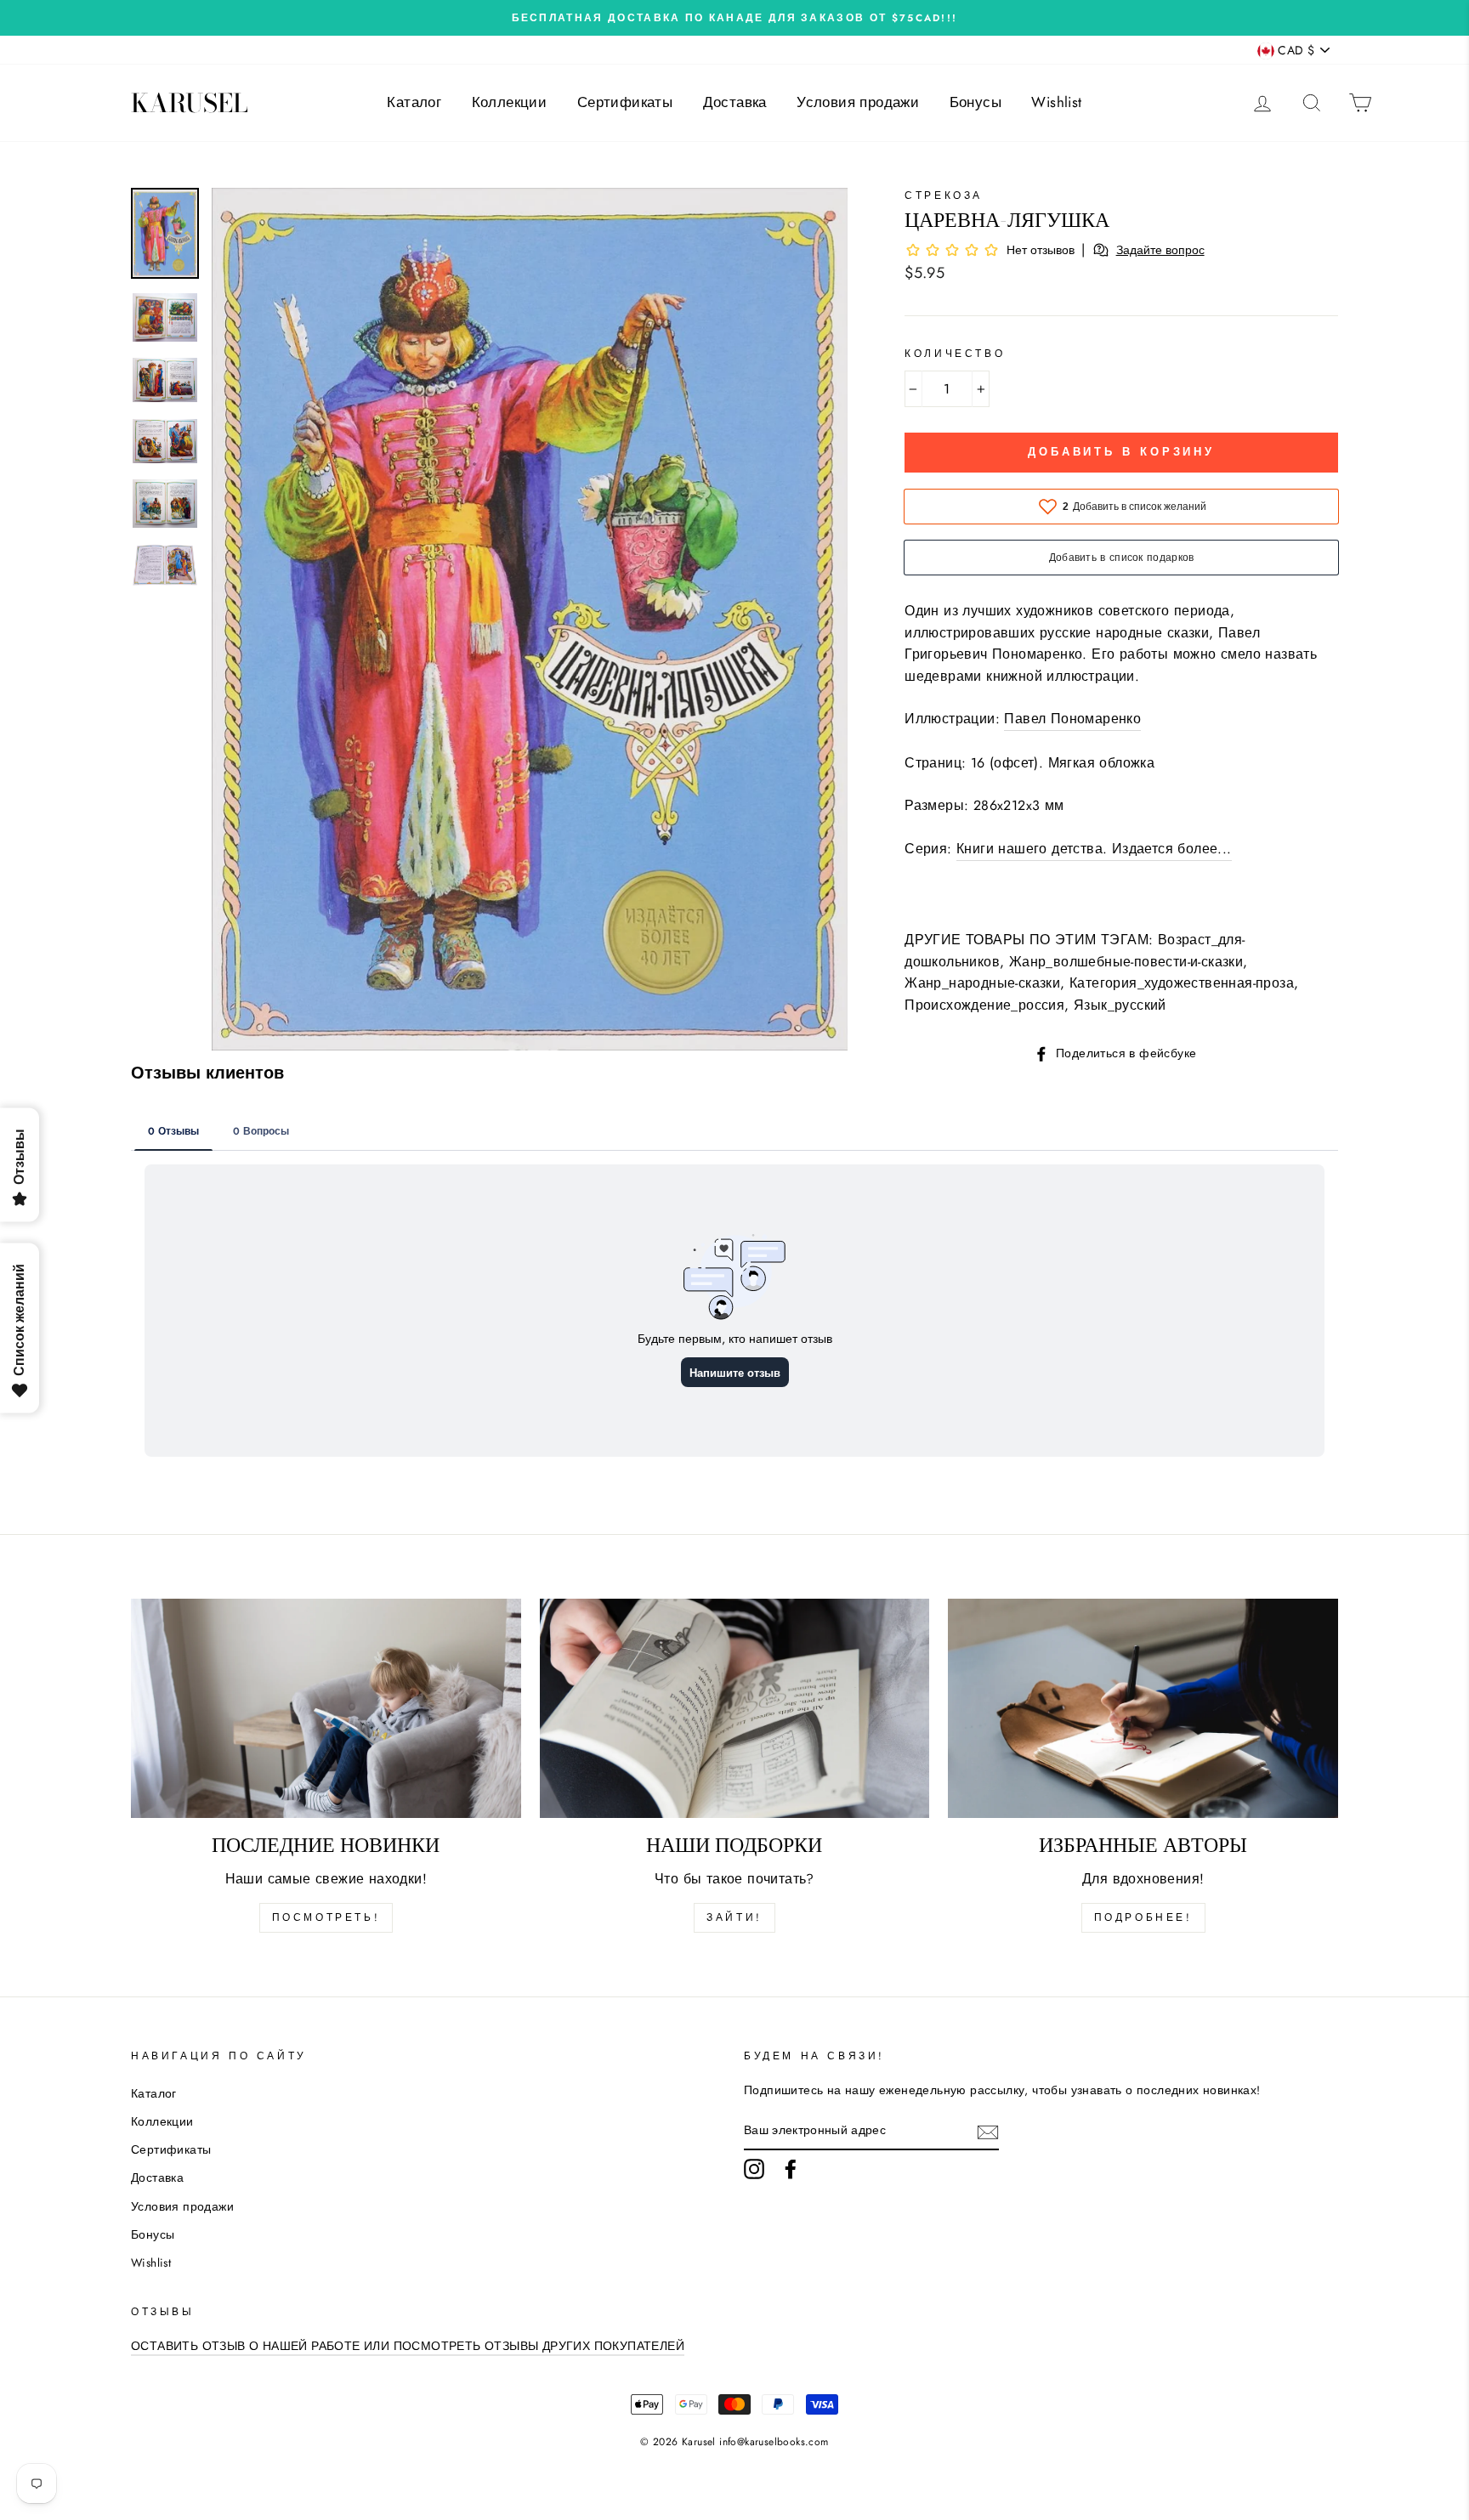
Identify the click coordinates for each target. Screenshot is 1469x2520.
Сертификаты (625, 102)
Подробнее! (1143, 1917)
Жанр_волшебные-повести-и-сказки (1126, 962)
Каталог (414, 102)
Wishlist (1056, 102)
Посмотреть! (326, 1917)
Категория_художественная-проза (1182, 983)
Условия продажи (858, 102)
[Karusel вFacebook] (791, 2169)
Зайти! (734, 1917)
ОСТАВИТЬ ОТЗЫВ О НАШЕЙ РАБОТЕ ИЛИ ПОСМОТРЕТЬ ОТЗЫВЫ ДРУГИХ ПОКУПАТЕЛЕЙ (408, 2346)
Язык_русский (1120, 1005)
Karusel (190, 103)
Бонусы (976, 102)
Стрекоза (944, 195)
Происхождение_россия (984, 1005)
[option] (734, 18)
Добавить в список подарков (1122, 558)
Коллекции (510, 102)
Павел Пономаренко (1072, 719)
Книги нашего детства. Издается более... (1094, 849)
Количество (955, 354)
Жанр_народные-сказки (982, 983)
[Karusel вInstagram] (754, 2169)
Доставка (735, 102)
